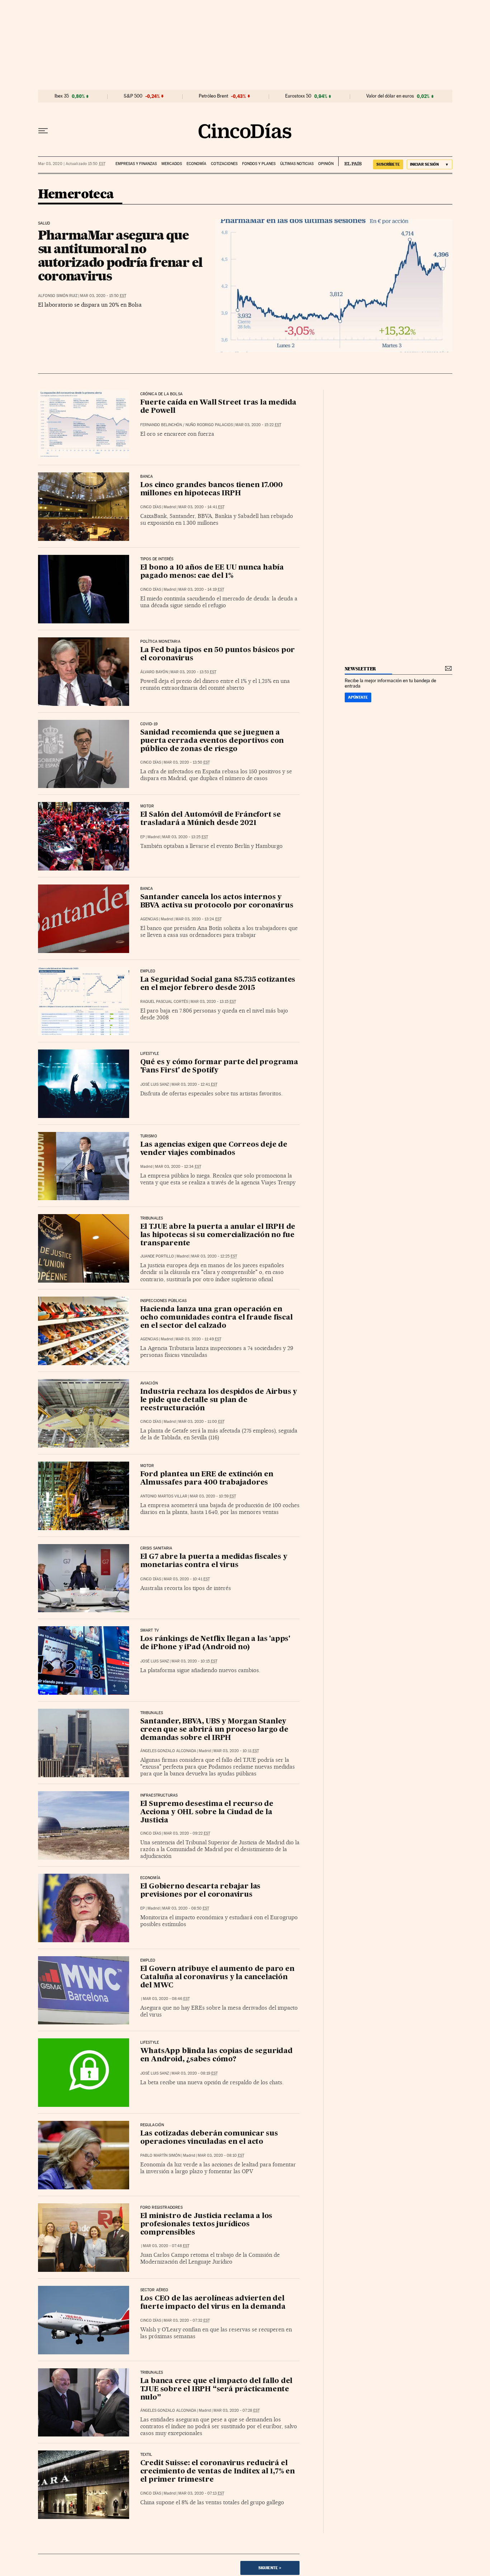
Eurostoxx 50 (298, 96)
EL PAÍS (350, 161)
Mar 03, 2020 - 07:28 (237, 2410)
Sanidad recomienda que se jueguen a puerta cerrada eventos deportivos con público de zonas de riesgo (212, 741)
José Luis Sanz (155, 1084)
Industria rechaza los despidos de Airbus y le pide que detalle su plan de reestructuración (219, 1400)
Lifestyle (150, 1054)
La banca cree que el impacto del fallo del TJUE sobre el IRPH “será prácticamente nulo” (216, 2389)
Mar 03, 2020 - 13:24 (199, 919)
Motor (147, 806)
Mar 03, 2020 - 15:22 (258, 425)
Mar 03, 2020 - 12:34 (178, 1167)
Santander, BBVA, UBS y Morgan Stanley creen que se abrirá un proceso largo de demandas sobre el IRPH (214, 1730)
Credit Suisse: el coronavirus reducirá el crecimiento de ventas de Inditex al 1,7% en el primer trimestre (218, 2472)
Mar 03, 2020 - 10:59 (213, 1496)
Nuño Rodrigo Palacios (209, 425)
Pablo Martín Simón (160, 2155)
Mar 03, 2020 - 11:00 (201, 1422)
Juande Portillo (157, 1256)
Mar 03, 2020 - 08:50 (186, 1908)
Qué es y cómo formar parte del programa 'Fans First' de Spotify (219, 1067)
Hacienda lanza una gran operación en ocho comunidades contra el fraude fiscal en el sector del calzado (216, 1318)
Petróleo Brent (213, 96)
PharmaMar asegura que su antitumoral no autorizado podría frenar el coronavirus (120, 255)
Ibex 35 (62, 96)
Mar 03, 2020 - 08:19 (195, 2073)
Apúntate (358, 697)
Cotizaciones (224, 164)
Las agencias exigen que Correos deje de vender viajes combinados (214, 1149)
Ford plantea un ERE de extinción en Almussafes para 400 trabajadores (207, 1479)
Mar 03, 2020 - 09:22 (187, 1833)
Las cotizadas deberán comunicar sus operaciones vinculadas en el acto (209, 2138)
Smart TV (150, 1631)
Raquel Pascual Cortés (164, 1002)
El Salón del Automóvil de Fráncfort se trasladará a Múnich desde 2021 (211, 819)
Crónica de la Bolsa (161, 394)
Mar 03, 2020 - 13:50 (187, 762)
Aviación (149, 1383)
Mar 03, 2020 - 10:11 (236, 1751)
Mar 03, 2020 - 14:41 (201, 507)
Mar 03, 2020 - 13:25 (185, 837)
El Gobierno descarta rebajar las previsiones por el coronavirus (201, 1891)
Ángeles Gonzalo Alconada (168, 1751)
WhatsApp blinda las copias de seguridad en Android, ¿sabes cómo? (216, 2055)
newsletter (361, 669)
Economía (196, 164)
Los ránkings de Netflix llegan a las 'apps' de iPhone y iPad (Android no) (215, 1643)
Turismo (149, 1136)
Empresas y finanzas (136, 164)
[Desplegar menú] (43, 131)
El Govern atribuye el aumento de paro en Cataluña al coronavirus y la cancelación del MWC (217, 1977)
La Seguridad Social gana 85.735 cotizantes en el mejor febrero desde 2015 (218, 984)
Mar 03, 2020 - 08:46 (166, 1999)
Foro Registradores (161, 2208)
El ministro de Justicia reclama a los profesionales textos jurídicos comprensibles (206, 2224)
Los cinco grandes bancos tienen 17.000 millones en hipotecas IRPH (211, 489)
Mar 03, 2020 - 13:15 (213, 1002)
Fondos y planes (259, 164)
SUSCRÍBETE (388, 164)
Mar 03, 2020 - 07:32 (187, 2320)
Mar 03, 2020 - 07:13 (201, 2493)
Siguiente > (270, 2568)
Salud (44, 223)
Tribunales (152, 1218)
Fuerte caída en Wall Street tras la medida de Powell (218, 407)
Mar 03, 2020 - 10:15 (194, 1661)
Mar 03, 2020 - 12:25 (214, 1256)
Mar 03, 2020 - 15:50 (103, 296)
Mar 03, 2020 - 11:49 (198, 1339)
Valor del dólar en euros (390, 96)
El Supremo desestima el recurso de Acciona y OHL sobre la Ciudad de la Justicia (207, 1812)
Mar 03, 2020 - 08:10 (221, 2155)
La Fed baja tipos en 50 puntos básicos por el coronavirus (218, 654)
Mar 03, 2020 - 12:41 (194, 1084)
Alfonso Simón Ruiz (58, 296)
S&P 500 (133, 96)
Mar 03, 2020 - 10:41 (187, 1579)
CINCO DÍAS (151, 507)
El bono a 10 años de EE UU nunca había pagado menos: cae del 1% (212, 572)
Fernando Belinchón (161, 425)
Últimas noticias (297, 164)
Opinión (326, 164)
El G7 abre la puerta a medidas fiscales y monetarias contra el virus (214, 1561)
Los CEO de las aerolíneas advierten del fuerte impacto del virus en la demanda (213, 2303)
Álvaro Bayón (154, 672)
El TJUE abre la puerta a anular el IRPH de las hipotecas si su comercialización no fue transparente (218, 1235)
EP (143, 837)
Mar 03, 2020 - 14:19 (201, 589)
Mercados (172, 164)
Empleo (148, 971)
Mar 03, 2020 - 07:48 (166, 2246)
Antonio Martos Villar (164, 1496)
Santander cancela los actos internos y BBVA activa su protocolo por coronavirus (217, 902)
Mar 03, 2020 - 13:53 (193, 672)
